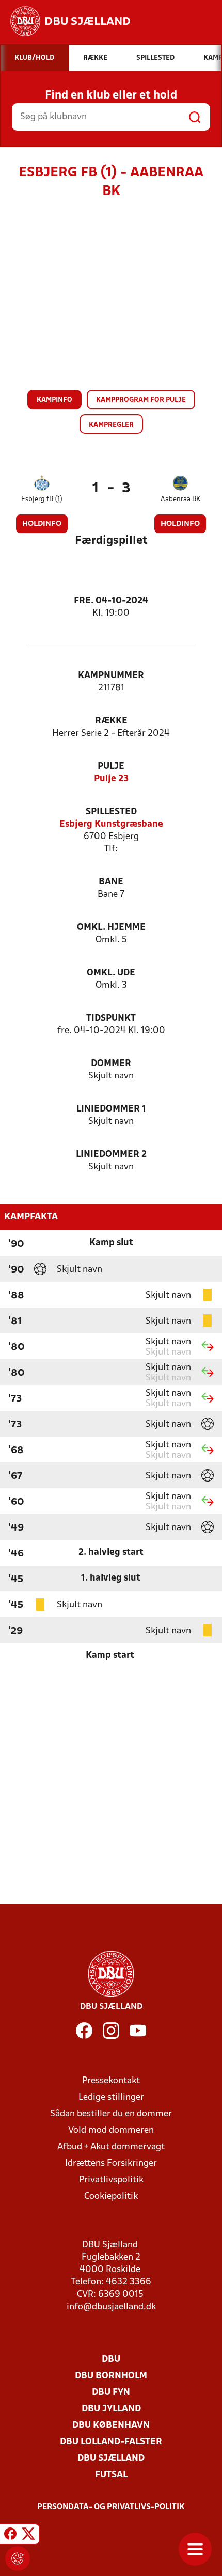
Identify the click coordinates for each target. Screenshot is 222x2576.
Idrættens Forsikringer (111, 2163)
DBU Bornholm (111, 2376)
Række (111, 721)
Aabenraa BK (180, 499)
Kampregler (111, 425)
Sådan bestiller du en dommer (111, 2114)
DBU (111, 2360)
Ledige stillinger (111, 2097)
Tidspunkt (111, 1018)
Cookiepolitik (111, 2196)
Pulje (111, 767)
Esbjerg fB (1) (42, 499)
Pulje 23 (111, 779)
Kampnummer (111, 676)
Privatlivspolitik (111, 2180)
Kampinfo (54, 400)
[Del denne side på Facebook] (10, 2536)
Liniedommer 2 (111, 1155)
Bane (111, 882)
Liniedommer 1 (111, 1109)
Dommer (111, 1064)
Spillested (111, 812)
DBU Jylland (111, 2409)
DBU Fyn (111, 2393)
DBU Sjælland (111, 2459)
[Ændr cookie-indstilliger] (18, 2558)
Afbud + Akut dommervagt (111, 2147)
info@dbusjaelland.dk (111, 2307)
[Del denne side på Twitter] (28, 2536)
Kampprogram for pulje (141, 400)
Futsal (111, 2475)
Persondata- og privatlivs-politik (111, 2507)
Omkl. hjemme (111, 928)
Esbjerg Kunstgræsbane (111, 824)
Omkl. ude (111, 973)
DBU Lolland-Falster (111, 2442)
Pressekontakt (111, 2081)
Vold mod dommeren (111, 2130)
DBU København (111, 2426)
